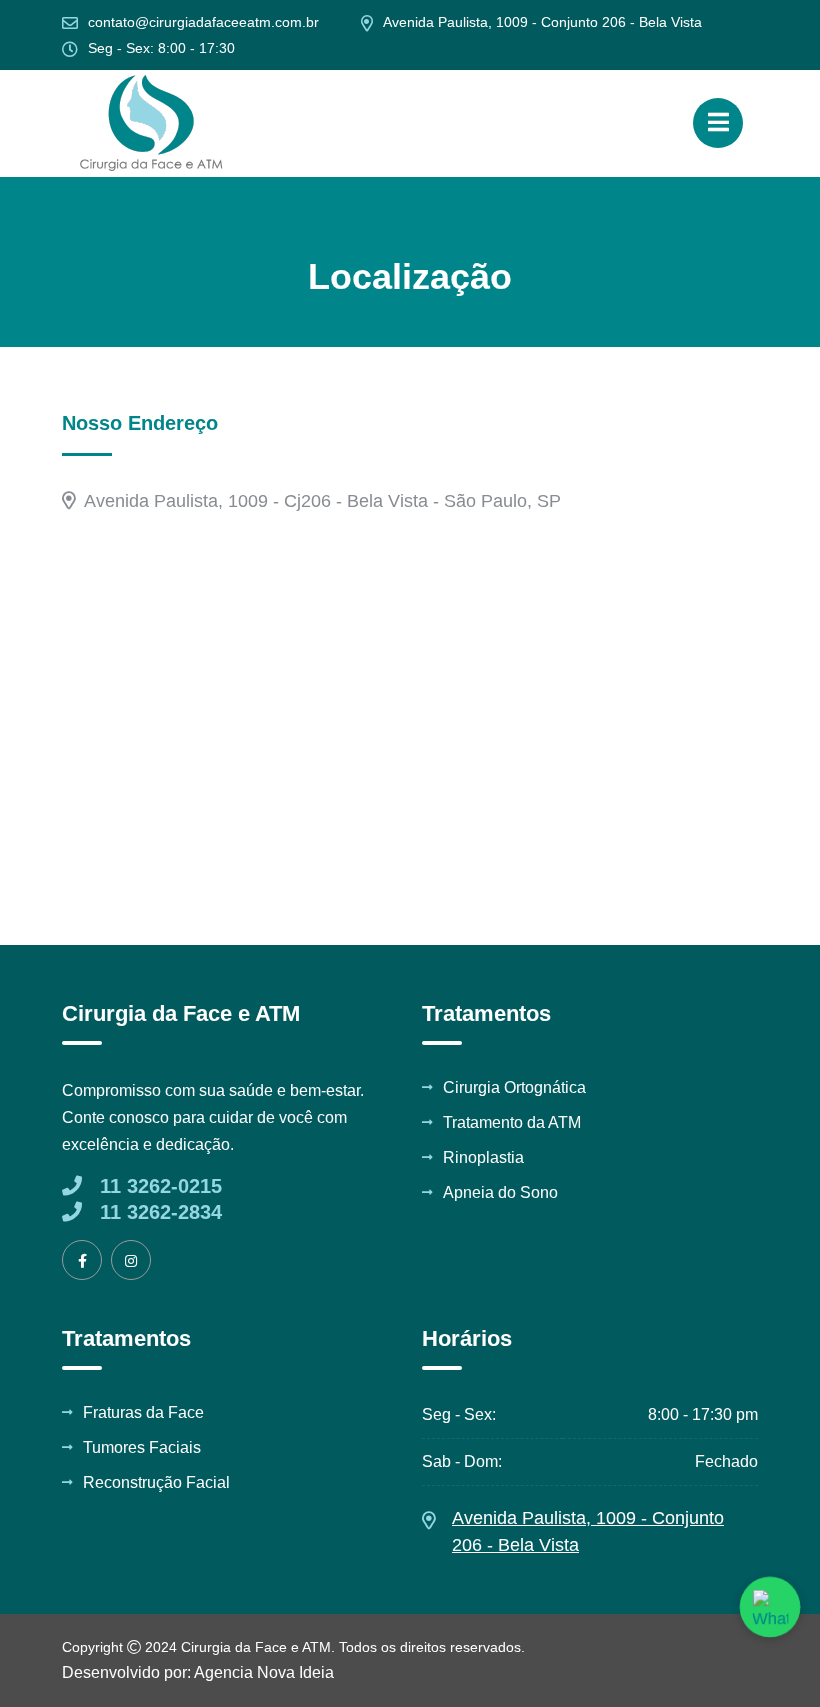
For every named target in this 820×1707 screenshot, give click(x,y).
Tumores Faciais (142, 1448)
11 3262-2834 (158, 1212)
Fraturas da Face (143, 1413)
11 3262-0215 (158, 1186)
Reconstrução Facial (156, 1483)
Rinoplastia (483, 1158)
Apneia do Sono (500, 1193)
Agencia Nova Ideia (262, 1672)
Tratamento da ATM (512, 1123)
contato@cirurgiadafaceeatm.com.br (203, 22)
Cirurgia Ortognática (514, 1088)
